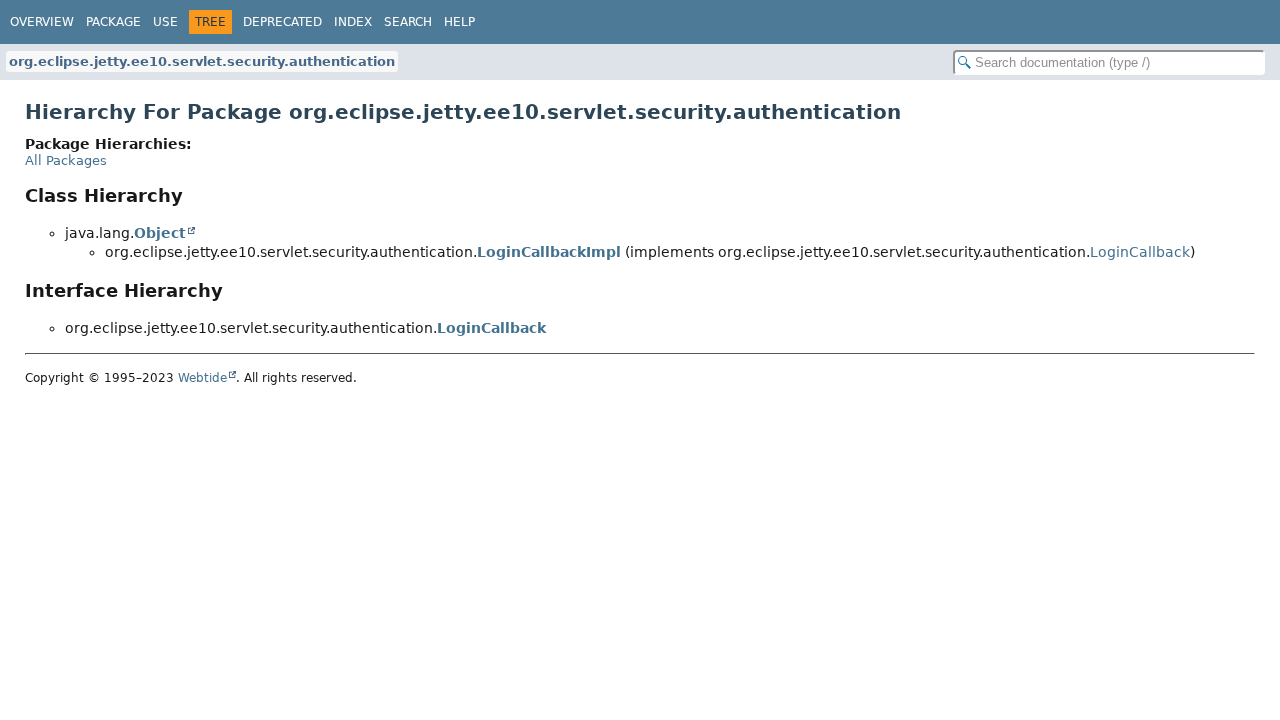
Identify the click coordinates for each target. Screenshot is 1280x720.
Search (408, 22)
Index (353, 22)
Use (165, 22)
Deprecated (282, 22)
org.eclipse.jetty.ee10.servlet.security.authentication (202, 61)
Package (113, 22)
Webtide (202, 378)
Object (160, 233)
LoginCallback (1140, 252)
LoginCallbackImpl (549, 252)
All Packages (66, 160)
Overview (42, 22)
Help (459, 22)
